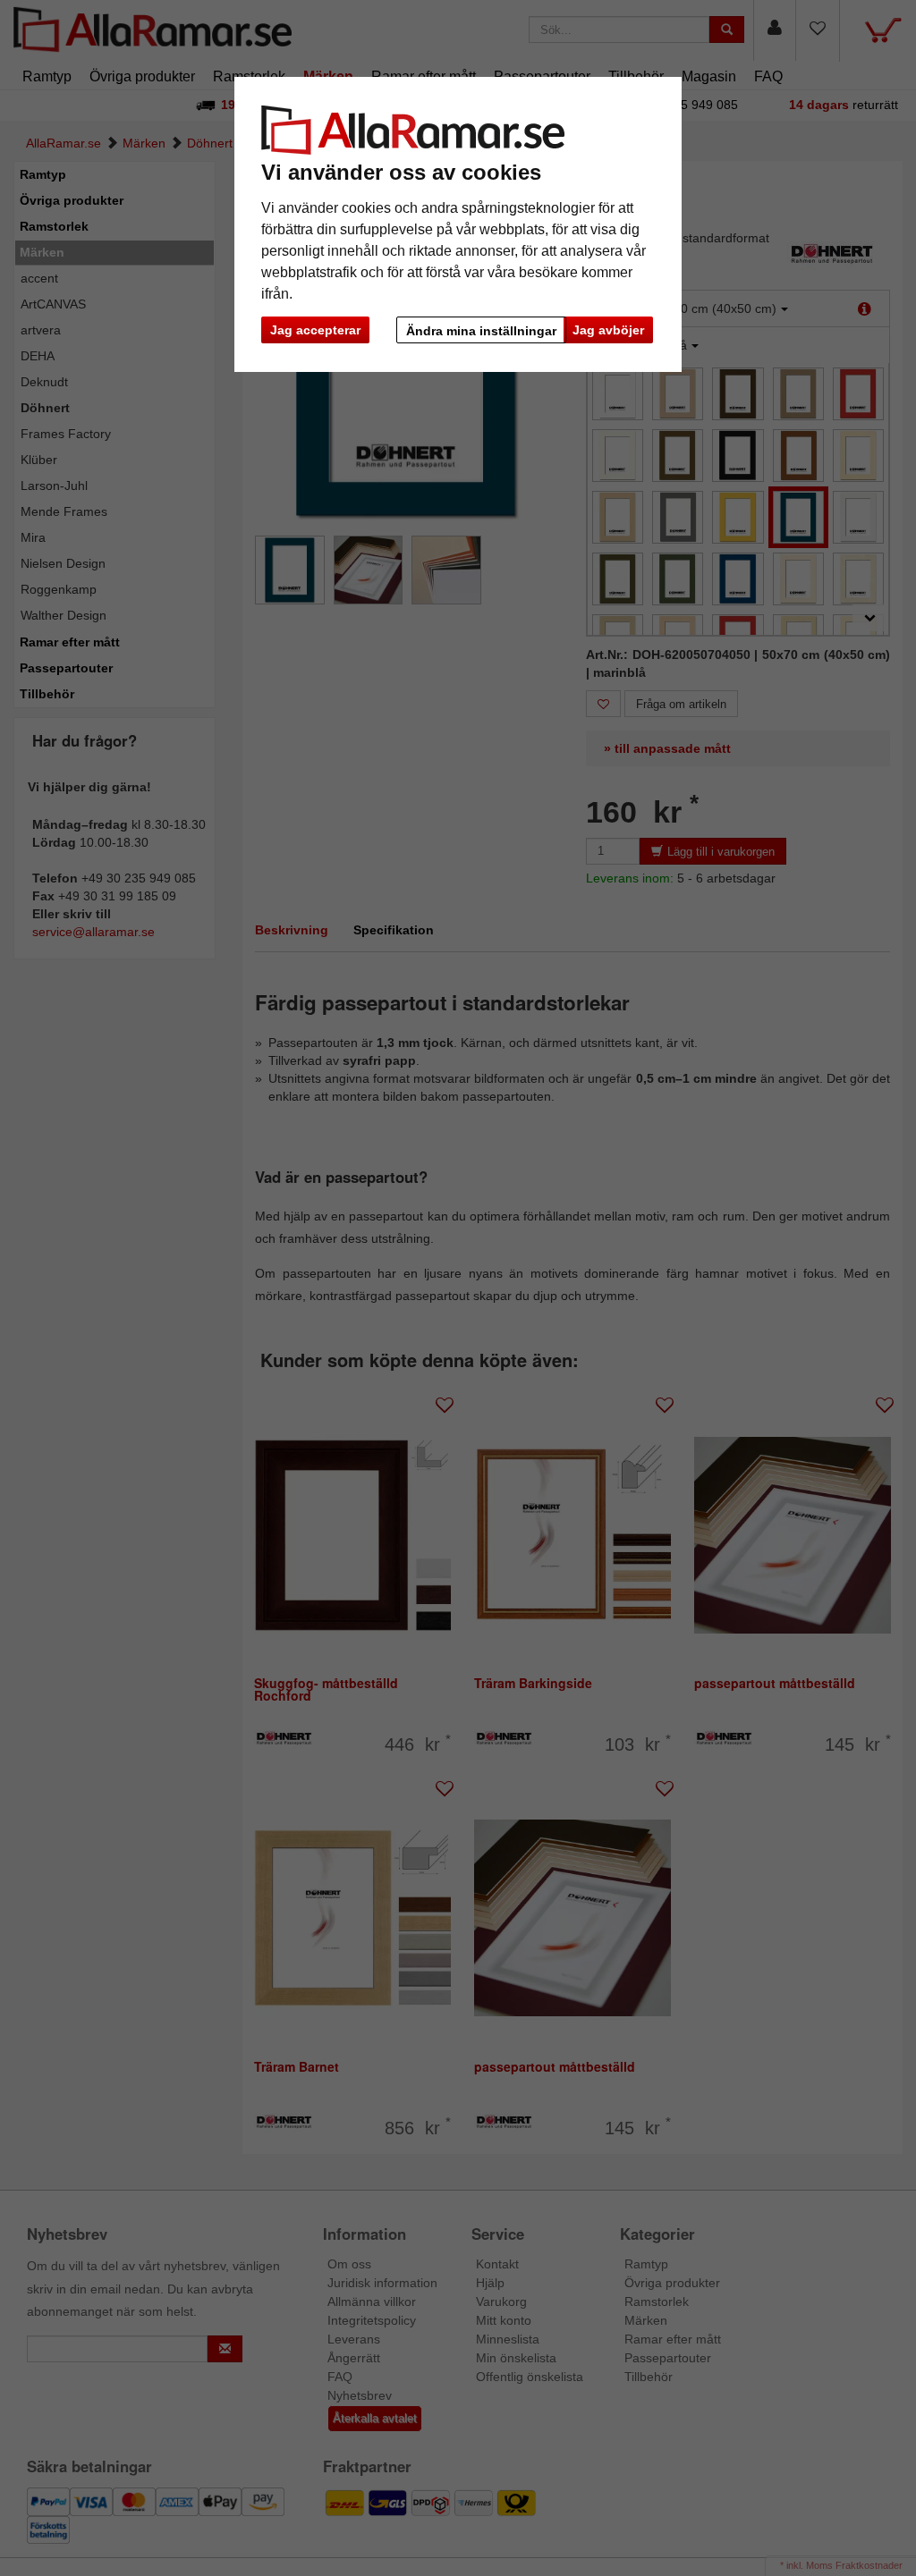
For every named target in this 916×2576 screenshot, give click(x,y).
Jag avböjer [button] (608, 330)
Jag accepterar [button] (315, 330)
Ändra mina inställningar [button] (481, 331)
